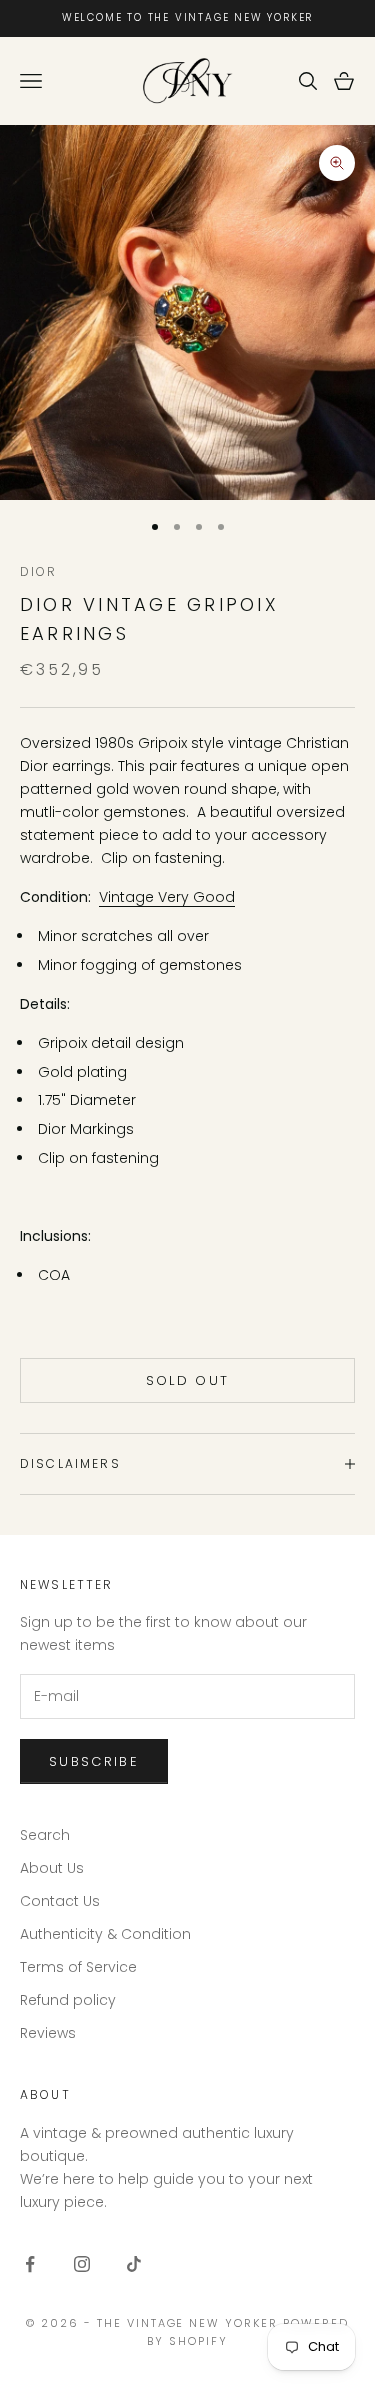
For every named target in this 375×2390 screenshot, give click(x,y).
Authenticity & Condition (105, 1934)
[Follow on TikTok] (134, 2264)
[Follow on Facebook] (30, 2264)
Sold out (188, 1380)
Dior (39, 571)
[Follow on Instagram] (82, 2264)
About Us (52, 1868)
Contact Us (60, 1901)
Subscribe (94, 1761)
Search (45, 1835)
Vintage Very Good (167, 897)
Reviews (48, 2033)
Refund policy (68, 2000)
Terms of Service (78, 1967)
